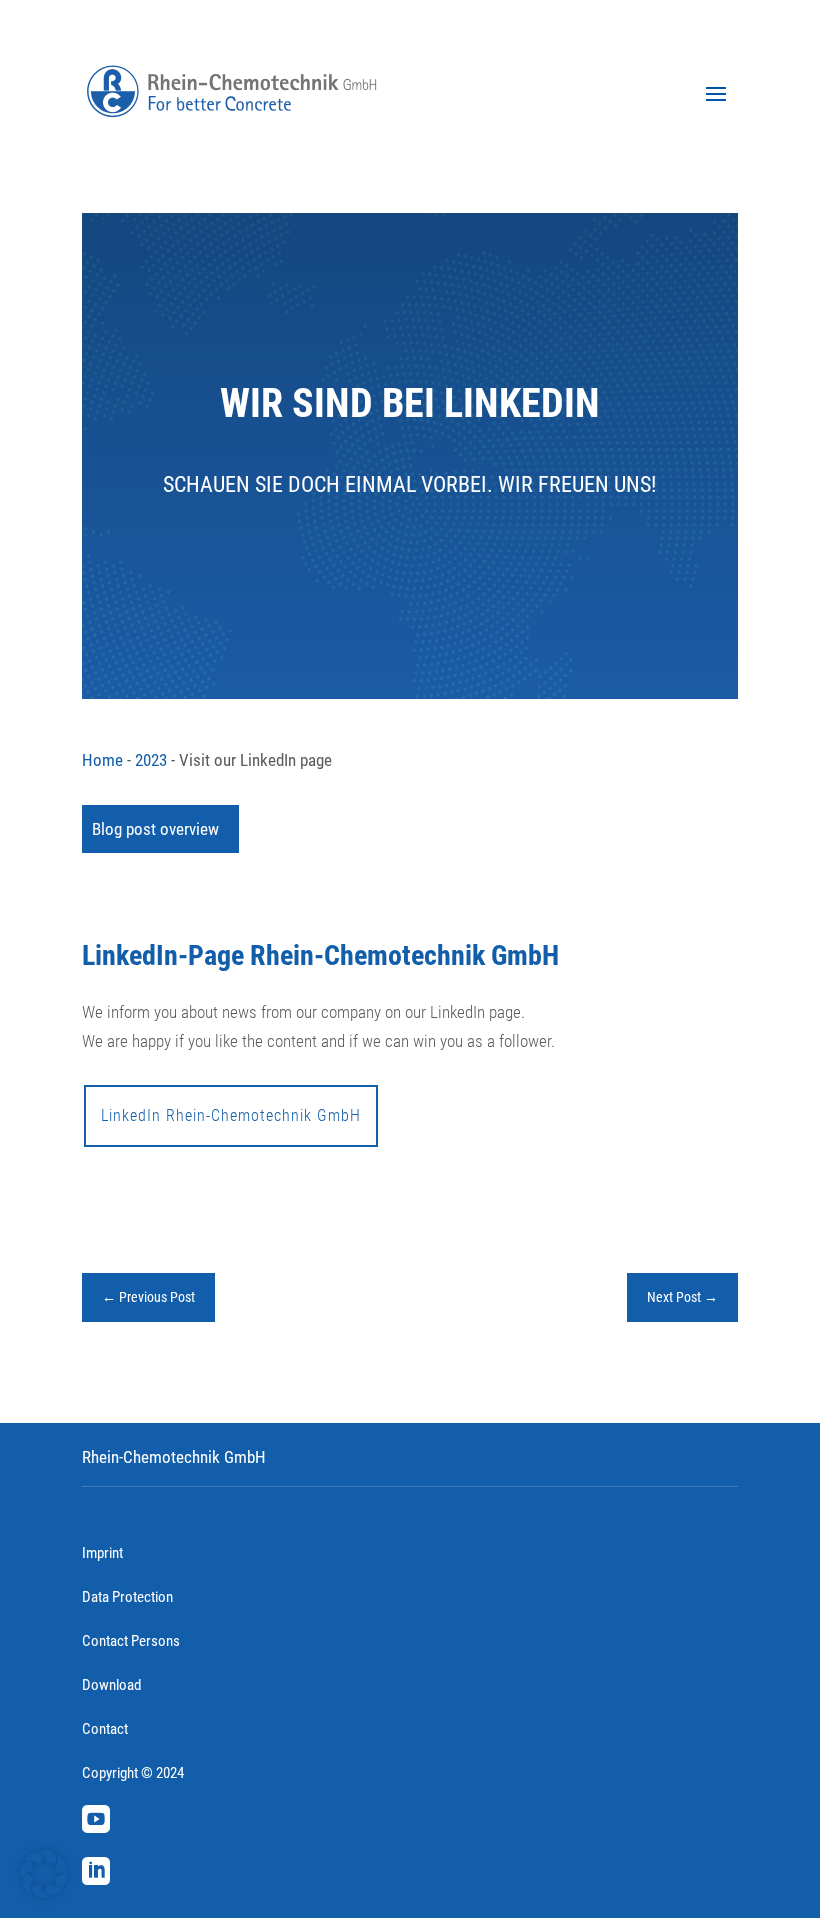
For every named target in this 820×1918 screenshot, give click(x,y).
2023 (151, 760)
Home (102, 760)
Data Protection (127, 1597)
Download (111, 1685)
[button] (44, 1874)
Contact (105, 1729)
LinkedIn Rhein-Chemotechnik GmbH (231, 1115)
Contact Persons (131, 1641)
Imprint (102, 1553)
